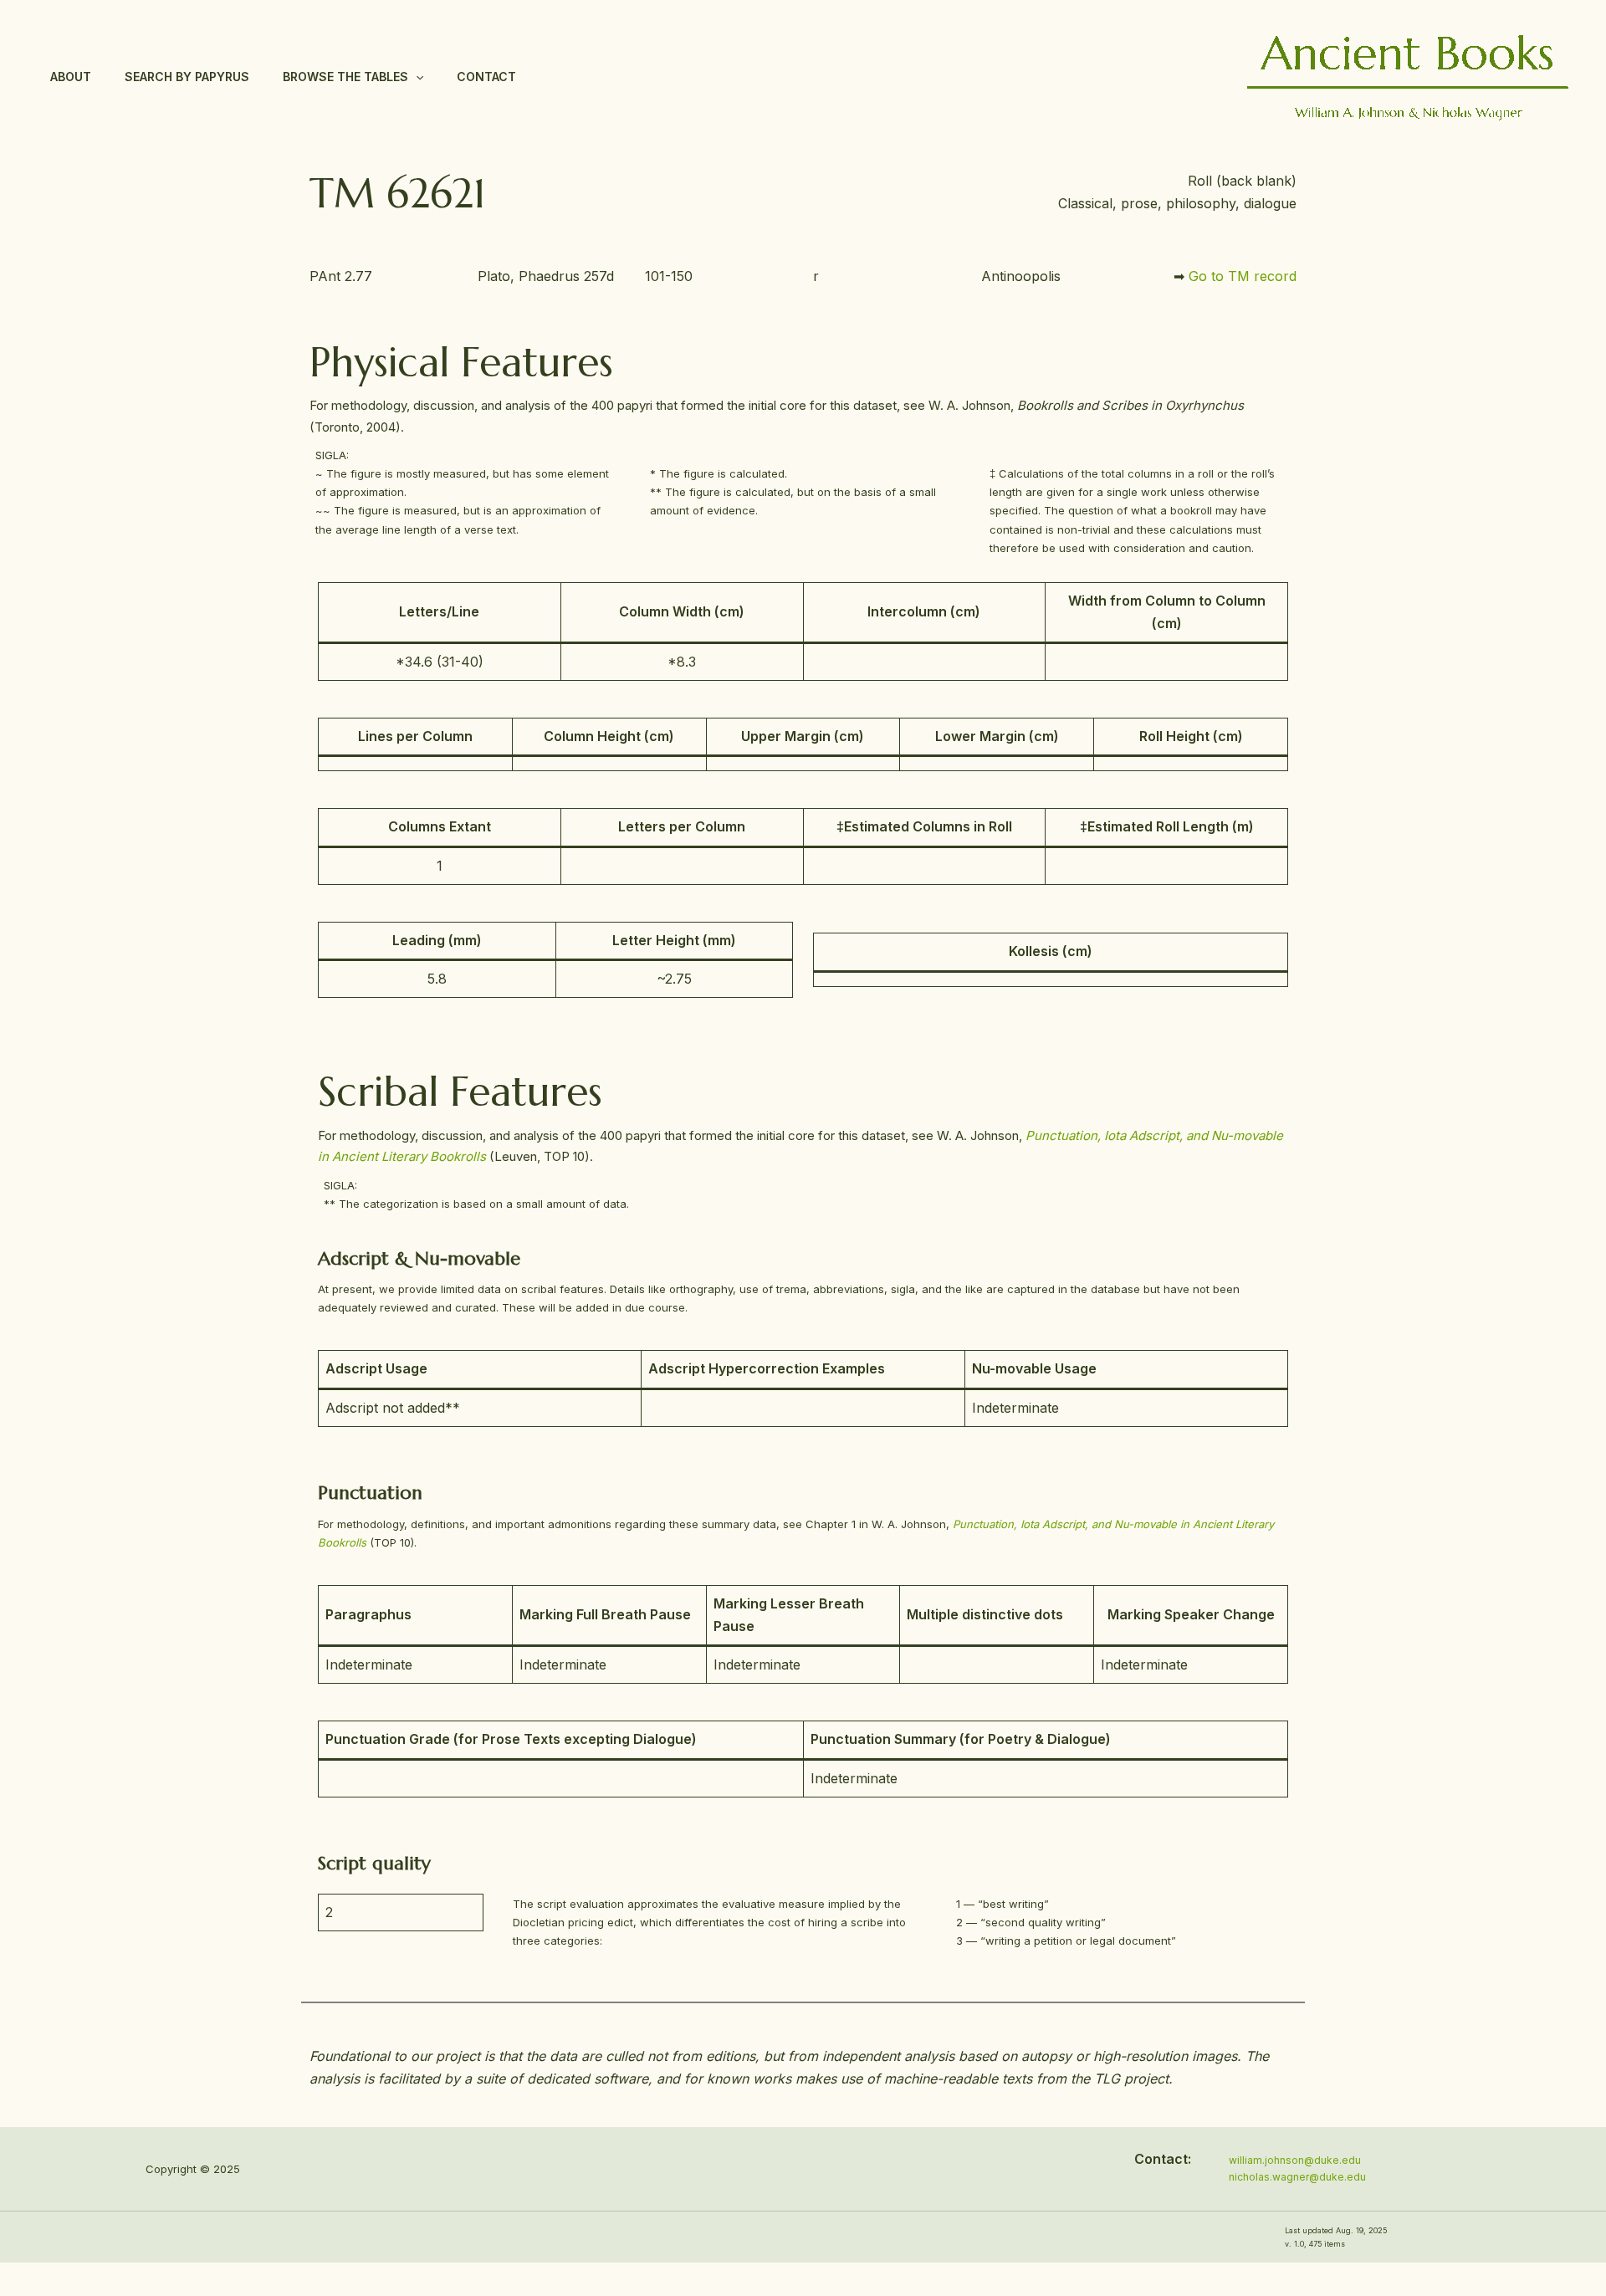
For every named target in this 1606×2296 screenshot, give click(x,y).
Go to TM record (1243, 276)
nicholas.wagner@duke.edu (1297, 2177)
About (71, 77)
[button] (416, 77)
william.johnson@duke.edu (1295, 2160)
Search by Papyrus (187, 77)
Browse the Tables (345, 77)
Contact (486, 77)
